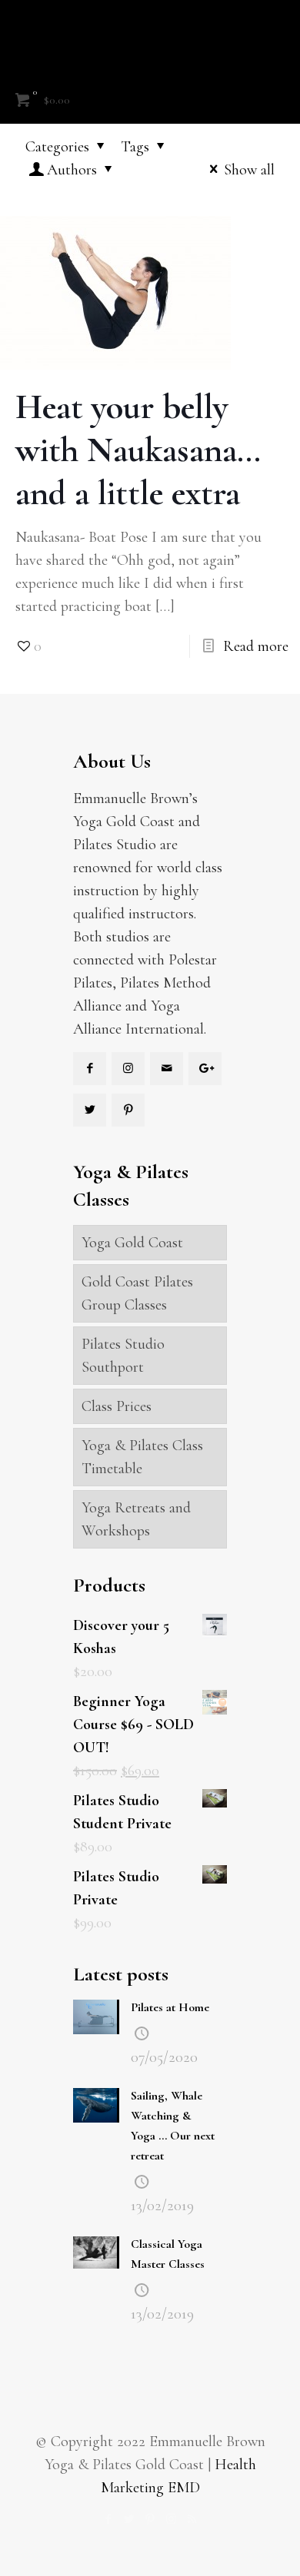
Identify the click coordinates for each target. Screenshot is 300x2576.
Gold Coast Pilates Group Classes (137, 1293)
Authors (72, 170)
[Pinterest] (150, 2519)
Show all (249, 170)
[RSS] (192, 2519)
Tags (135, 147)
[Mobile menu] (279, 31)
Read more (256, 646)
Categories (57, 147)
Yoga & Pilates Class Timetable (142, 1457)
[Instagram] (171, 2519)
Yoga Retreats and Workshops (136, 1519)
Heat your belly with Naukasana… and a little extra (138, 450)
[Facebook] (109, 2519)
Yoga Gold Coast (132, 1243)
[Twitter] (130, 2519)
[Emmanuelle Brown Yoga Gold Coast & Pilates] (150, 38)
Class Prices (117, 1406)
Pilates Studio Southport (123, 1356)
